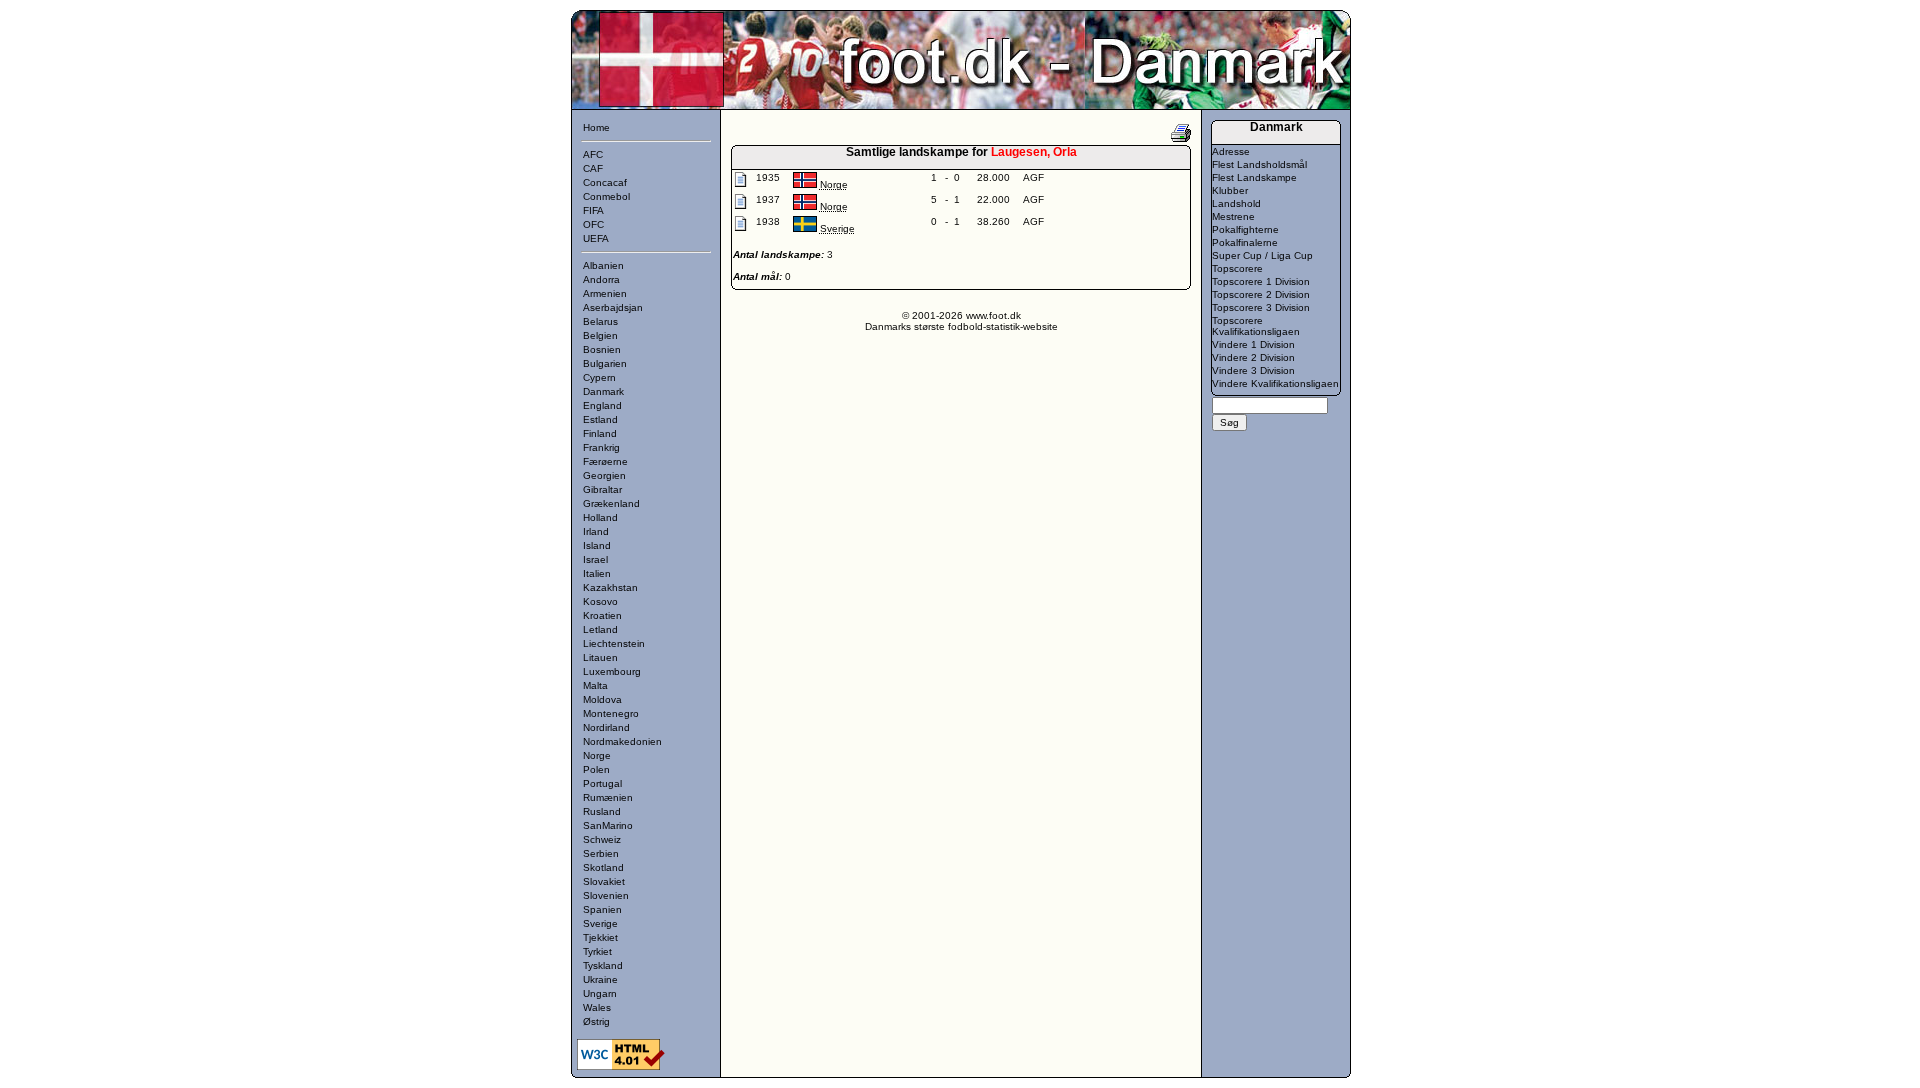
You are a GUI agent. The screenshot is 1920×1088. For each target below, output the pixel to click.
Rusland (602, 811)
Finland (600, 433)
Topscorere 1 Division (1261, 281)
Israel (595, 559)
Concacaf (605, 182)
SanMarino (608, 825)
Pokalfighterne (1245, 229)
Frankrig (601, 447)
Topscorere (1237, 268)
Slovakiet (604, 881)
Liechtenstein (614, 643)
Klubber (1230, 190)
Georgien (604, 475)
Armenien (605, 293)
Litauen (600, 657)
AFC (593, 154)
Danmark (603, 391)
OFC (593, 224)
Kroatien (602, 615)
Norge (597, 755)
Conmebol (606, 196)
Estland (600, 419)
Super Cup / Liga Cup (1262, 255)
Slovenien (606, 895)
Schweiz (602, 839)
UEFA (596, 238)
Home (596, 127)
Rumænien (608, 797)
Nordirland (606, 727)
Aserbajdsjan (613, 307)
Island (597, 545)
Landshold (1236, 203)
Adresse (1231, 151)
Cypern (599, 377)
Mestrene (1233, 216)
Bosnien (602, 349)
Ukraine (600, 979)
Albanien (603, 265)
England (602, 405)
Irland (596, 531)
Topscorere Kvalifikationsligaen (1256, 326)
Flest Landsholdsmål (1259, 164)
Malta (595, 685)
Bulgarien (605, 363)
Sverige (600, 923)
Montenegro (611, 713)
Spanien (602, 909)
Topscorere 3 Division (1261, 307)
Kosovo (600, 601)
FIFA (593, 210)
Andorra (601, 279)
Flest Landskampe (1254, 177)
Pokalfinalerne (1245, 242)
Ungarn (600, 993)
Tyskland (603, 965)
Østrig (596, 1021)
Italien (597, 573)
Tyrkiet (597, 951)
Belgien (600, 335)
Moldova (602, 699)
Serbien (601, 853)
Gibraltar (602, 489)
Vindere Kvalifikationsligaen (1275, 383)
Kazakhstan (610, 587)
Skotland (603, 867)
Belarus (600, 321)
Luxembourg (612, 671)
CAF (593, 168)
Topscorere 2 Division (1261, 294)
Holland (600, 517)
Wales (597, 1007)
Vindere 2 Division (1253, 357)
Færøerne (605, 461)
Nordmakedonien (622, 741)
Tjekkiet (600, 937)
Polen (596, 769)
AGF (1033, 177)
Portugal (602, 783)
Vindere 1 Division (1253, 344)
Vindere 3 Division (1253, 370)
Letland (600, 629)
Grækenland (611, 503)
